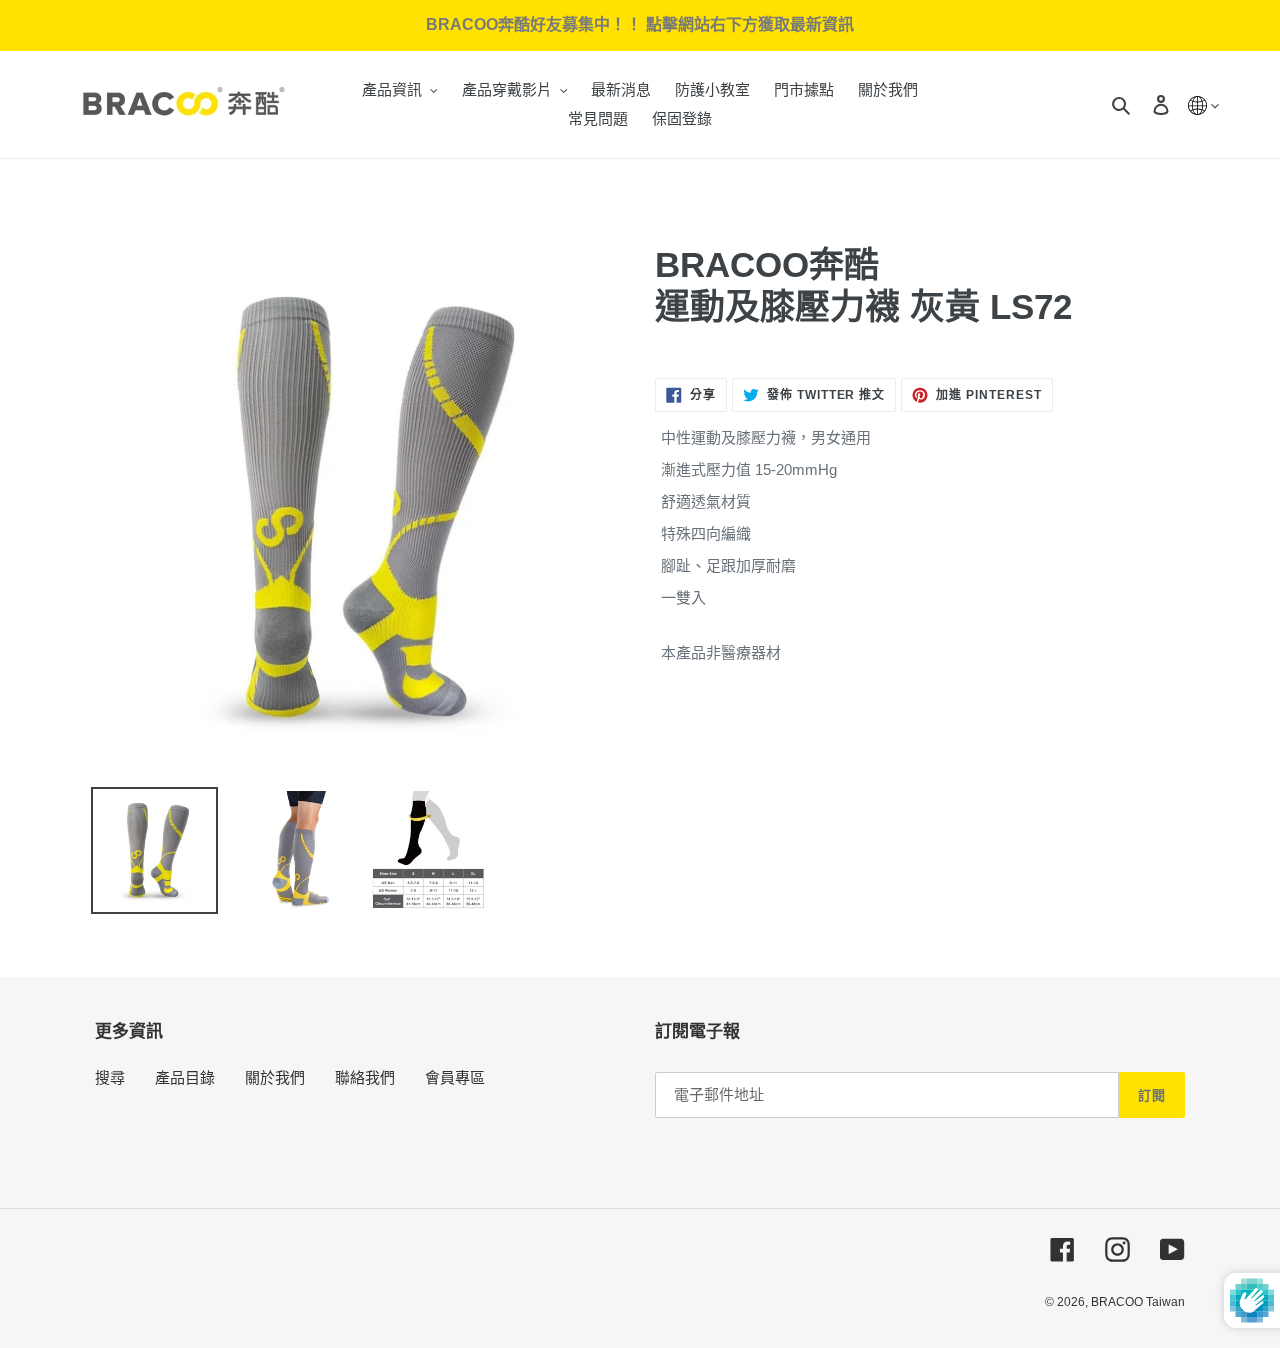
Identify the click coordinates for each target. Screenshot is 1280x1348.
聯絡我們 (365, 1077)
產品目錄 (185, 1077)
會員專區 (455, 1077)
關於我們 (275, 1077)
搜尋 (110, 1077)
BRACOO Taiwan (1138, 1302)
